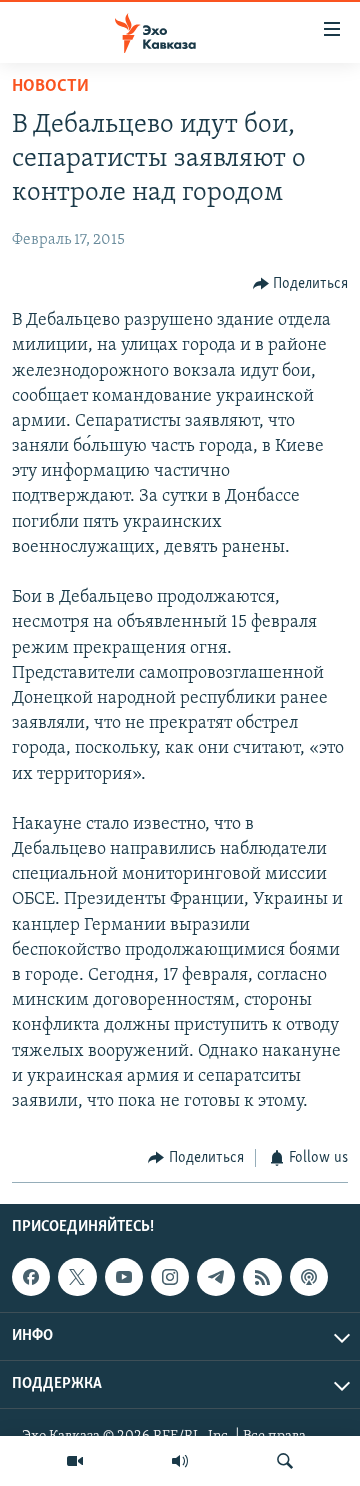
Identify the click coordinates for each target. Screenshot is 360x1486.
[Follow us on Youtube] (124, 1277)
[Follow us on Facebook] (31, 1277)
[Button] (301, 284)
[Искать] (285, 1461)
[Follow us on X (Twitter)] (77, 1277)
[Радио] (180, 1461)
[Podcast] (309, 1277)
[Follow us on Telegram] (216, 1277)
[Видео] (75, 1461)
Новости (50, 87)
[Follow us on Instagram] (170, 1277)
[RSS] (262, 1277)
